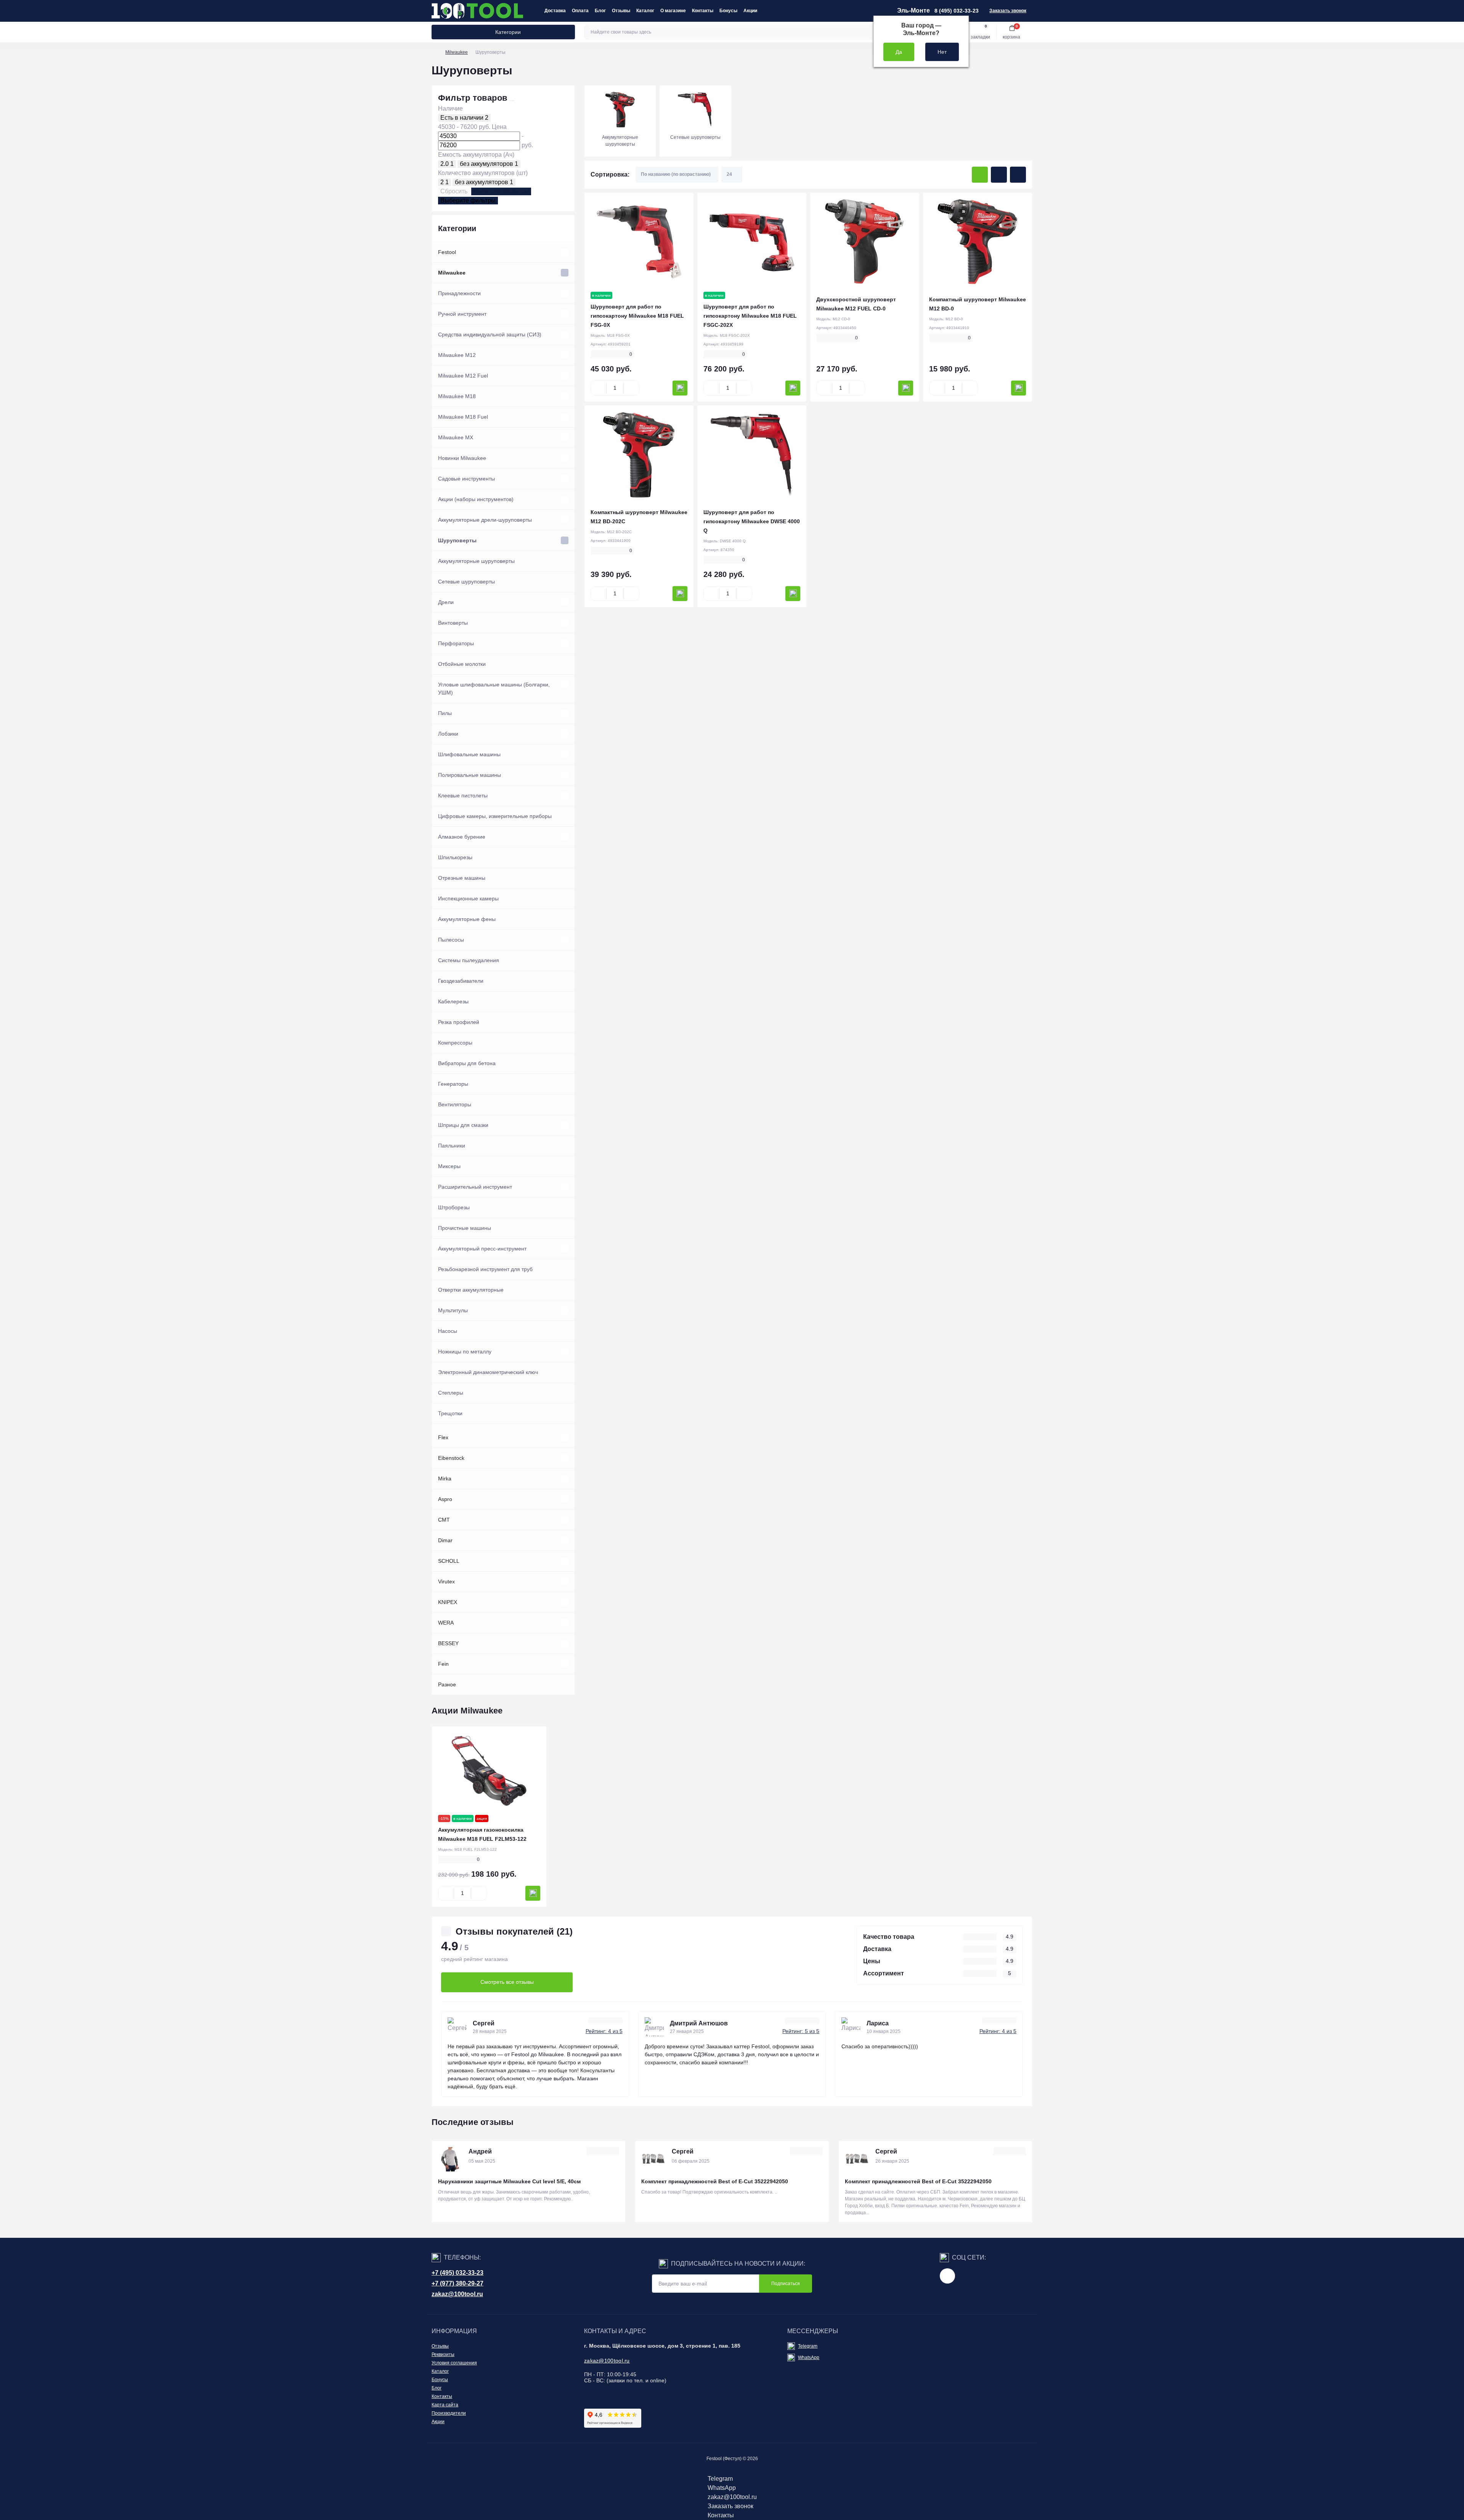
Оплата (580, 11)
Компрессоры (455, 1043)
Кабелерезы (453, 1001)
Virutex (446, 1581)
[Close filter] (512, 101)
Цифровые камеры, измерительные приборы (495, 816)
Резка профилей (459, 1022)
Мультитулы (453, 1310)
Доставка (555, 11)
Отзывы (621, 11)
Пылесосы (451, 940)
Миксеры (449, 1166)
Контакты (703, 11)
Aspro (445, 1499)
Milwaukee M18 (457, 396)
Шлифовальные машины (469, 754)
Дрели (446, 602)
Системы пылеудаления (469, 960)
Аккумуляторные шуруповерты (476, 561)
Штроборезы (454, 1207)
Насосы (448, 1331)
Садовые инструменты (466, 479)
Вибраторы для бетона (467, 1063)
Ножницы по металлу (465, 1352)
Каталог (645, 11)
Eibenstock (451, 1458)
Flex (443, 1437)
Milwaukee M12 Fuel (463, 376)
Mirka (445, 1479)
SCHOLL (449, 1561)
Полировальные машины (470, 775)
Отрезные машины (462, 878)
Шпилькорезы (455, 857)
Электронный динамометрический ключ (488, 1372)
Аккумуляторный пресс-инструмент (482, 1249)
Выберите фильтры (501, 191)
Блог (600, 11)
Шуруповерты (457, 540)
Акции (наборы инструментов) (476, 499)
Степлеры (451, 1393)
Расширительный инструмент (475, 1187)
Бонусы (728, 11)
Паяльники (452, 1146)
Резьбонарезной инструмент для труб (485, 1269)
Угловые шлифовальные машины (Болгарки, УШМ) (494, 689)
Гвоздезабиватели (461, 981)
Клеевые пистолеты (463, 796)
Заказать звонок (1008, 11)
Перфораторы (456, 643)
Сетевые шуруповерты (466, 582)
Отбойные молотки (462, 664)
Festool (447, 252)
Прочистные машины (465, 1228)
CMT (444, 1520)
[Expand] (565, 252)
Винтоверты (453, 623)
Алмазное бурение (462, 837)
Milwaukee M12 (457, 355)
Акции (750, 11)
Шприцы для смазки (463, 1125)
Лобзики (448, 734)
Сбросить (454, 191)
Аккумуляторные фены (467, 919)
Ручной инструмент (462, 314)
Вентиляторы (455, 1104)
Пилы (445, 713)
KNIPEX (448, 1602)
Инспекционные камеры (468, 898)
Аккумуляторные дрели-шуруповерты (485, 520)
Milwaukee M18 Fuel (463, 417)
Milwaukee (457, 52)
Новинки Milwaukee (462, 458)
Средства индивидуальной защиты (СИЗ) (490, 334)
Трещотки (450, 1413)
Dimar (445, 1540)
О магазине (673, 11)
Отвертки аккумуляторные (471, 1290)
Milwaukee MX (456, 437)
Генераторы (453, 1084)
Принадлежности (459, 293)
